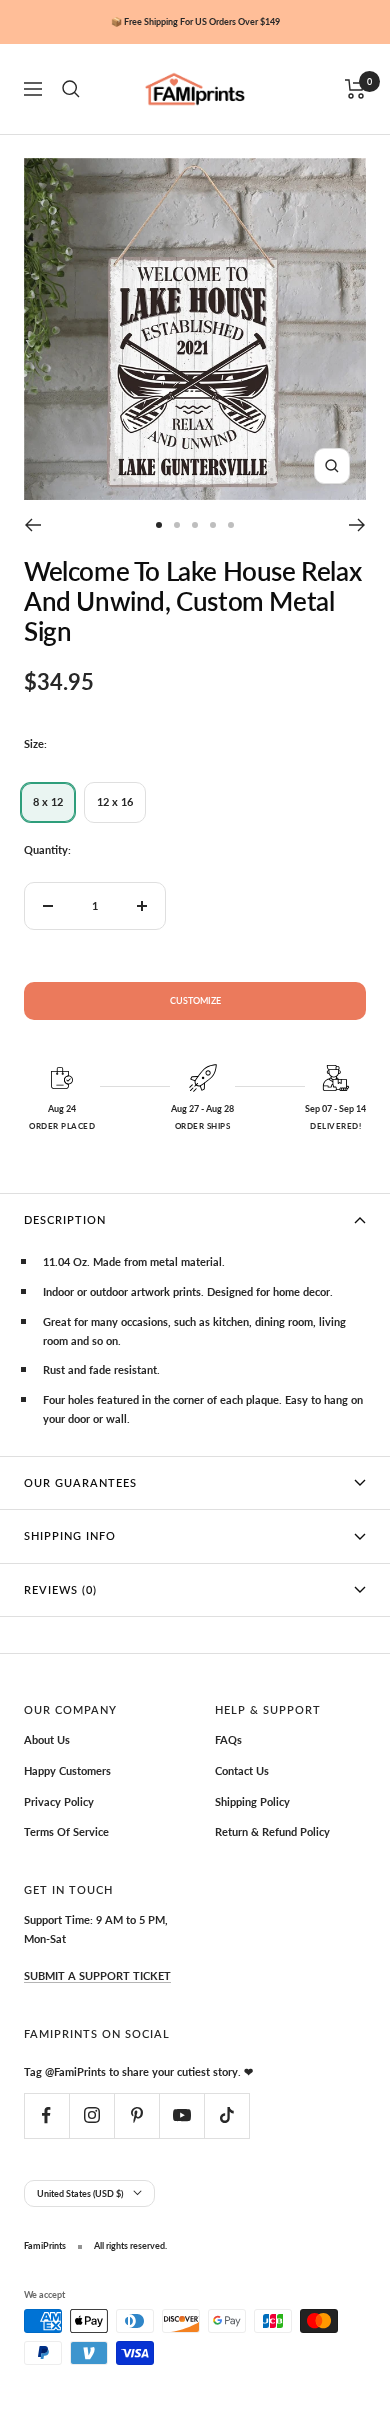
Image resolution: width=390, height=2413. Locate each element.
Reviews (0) (60, 1589)
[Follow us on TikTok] (226, 2115)
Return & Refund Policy (272, 1831)
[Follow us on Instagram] (91, 2115)
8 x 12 (48, 801)
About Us (47, 1739)
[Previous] (32, 525)
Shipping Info (70, 1535)
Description (65, 1219)
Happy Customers (67, 1770)
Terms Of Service (66, 1831)
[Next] (357, 525)
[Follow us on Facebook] (46, 2115)
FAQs (228, 1739)
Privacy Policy (59, 1801)
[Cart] (355, 89)
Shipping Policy (252, 1801)
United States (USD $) (80, 2193)
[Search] (71, 89)
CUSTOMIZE (195, 1000)
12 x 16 (115, 801)
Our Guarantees (80, 1482)
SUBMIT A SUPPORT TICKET (97, 1975)
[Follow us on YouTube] (181, 2115)
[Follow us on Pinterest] (136, 2115)
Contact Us (242, 1770)
